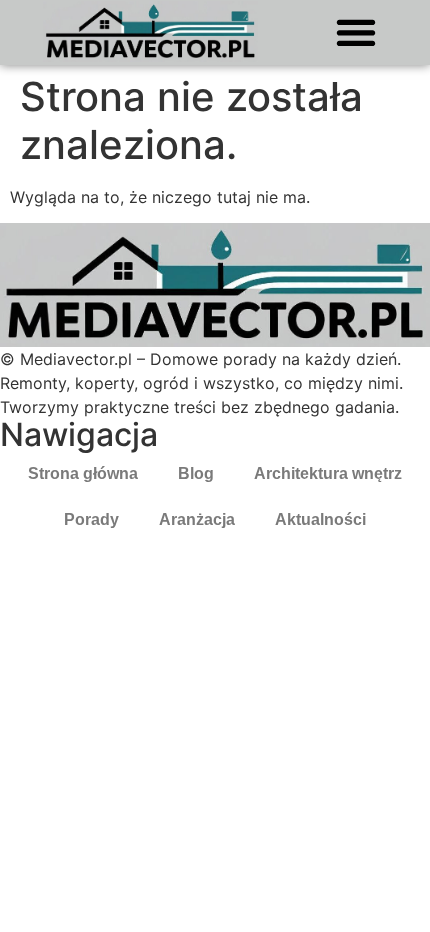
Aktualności (320, 519)
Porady (91, 519)
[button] (355, 31)
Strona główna (83, 473)
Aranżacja (197, 519)
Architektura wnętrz (328, 473)
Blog (196, 473)
